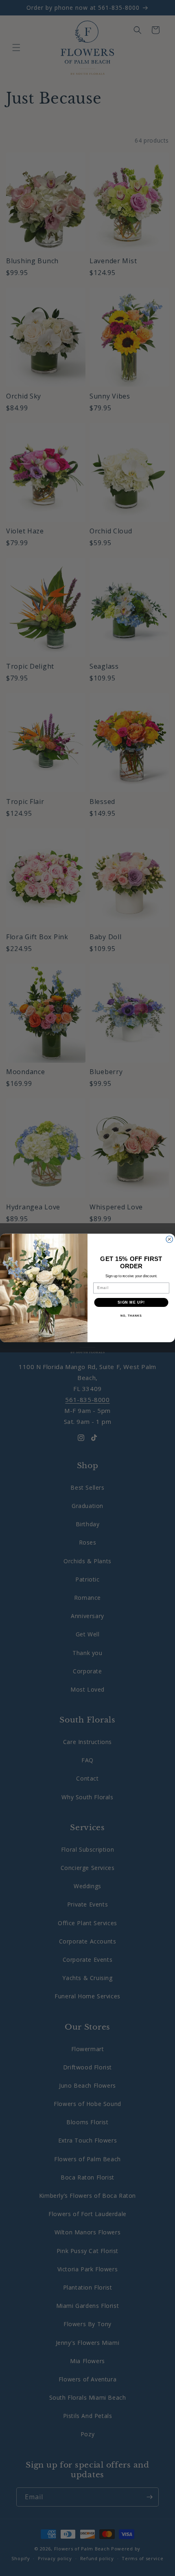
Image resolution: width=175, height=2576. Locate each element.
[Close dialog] (170, 1239)
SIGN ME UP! (131, 1302)
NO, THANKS (131, 1316)
